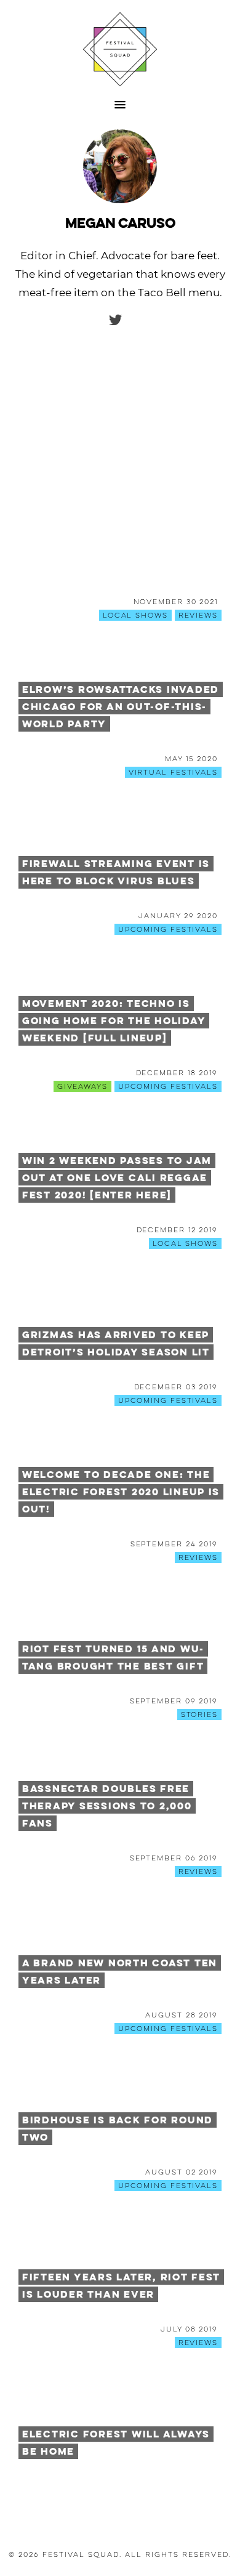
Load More (120, 2495)
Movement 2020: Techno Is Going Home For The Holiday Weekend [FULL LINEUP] (114, 1021)
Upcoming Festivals (168, 929)
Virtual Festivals (173, 772)
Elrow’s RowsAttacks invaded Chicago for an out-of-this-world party (121, 707)
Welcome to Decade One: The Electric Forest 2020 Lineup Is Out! (121, 1492)
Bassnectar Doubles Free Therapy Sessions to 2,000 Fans (107, 1806)
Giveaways (82, 1086)
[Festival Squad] (120, 49)
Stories (199, 1714)
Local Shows (135, 615)
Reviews (198, 615)
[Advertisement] (120, 471)
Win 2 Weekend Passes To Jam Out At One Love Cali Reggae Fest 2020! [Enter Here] (117, 1178)
